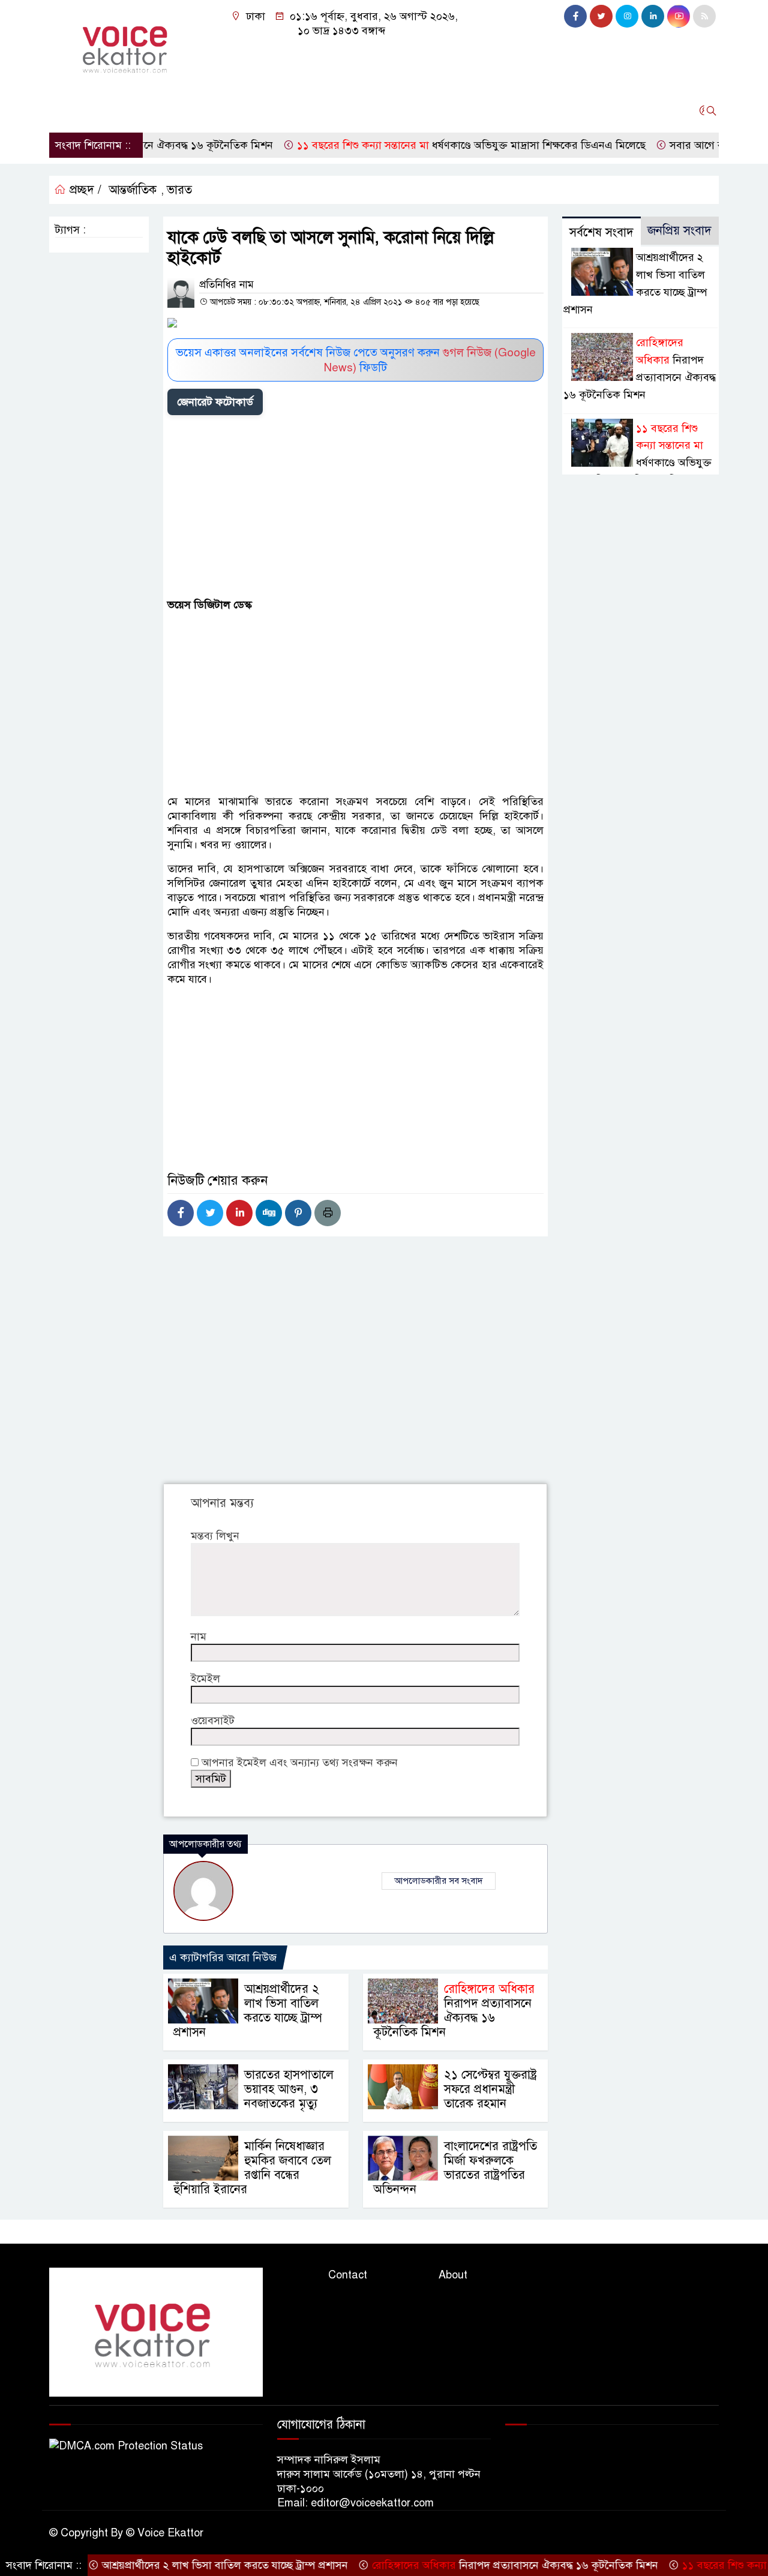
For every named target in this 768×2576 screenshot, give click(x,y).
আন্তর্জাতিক (109, 110)
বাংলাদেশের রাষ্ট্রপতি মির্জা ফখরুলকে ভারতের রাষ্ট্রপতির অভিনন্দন (455, 2168)
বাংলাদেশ (215, 110)
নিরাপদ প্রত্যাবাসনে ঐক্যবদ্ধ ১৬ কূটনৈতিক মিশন (454, 2011)
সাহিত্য (419, 110)
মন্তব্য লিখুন (215, 1536)
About (453, 2275)
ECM (561, 110)
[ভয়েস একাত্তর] (127, 46)
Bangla (466, 110)
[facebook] (575, 16)
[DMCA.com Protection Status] (126, 2445)
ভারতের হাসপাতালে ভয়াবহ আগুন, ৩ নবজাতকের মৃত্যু (289, 2089)
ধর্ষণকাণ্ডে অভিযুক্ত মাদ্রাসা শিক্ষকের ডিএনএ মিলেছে (423, 145)
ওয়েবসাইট (213, 1721)
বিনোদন (373, 110)
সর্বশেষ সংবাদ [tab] (601, 232)
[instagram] (627, 16)
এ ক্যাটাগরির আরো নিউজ (223, 1957)
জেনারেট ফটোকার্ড (215, 402)
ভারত (179, 190)
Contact (348, 2275)
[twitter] (601, 16)
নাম (199, 1637)
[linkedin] (653, 16)
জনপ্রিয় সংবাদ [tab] (679, 231)
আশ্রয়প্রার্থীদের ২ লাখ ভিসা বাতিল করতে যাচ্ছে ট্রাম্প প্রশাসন (248, 2011)
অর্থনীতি (164, 110)
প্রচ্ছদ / (84, 190)
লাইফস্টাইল (316, 110)
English (516, 110)
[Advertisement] (355, 509)
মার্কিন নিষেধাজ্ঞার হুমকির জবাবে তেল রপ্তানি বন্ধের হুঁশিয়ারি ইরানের (252, 2168)
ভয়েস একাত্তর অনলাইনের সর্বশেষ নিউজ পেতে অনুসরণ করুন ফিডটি (356, 360)
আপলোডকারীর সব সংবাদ (439, 1881)
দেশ (63, 110)
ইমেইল (205, 1679)
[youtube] (679, 16)
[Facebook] (181, 1213)
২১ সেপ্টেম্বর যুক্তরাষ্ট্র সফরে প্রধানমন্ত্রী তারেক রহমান (490, 2089)
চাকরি (263, 110)
